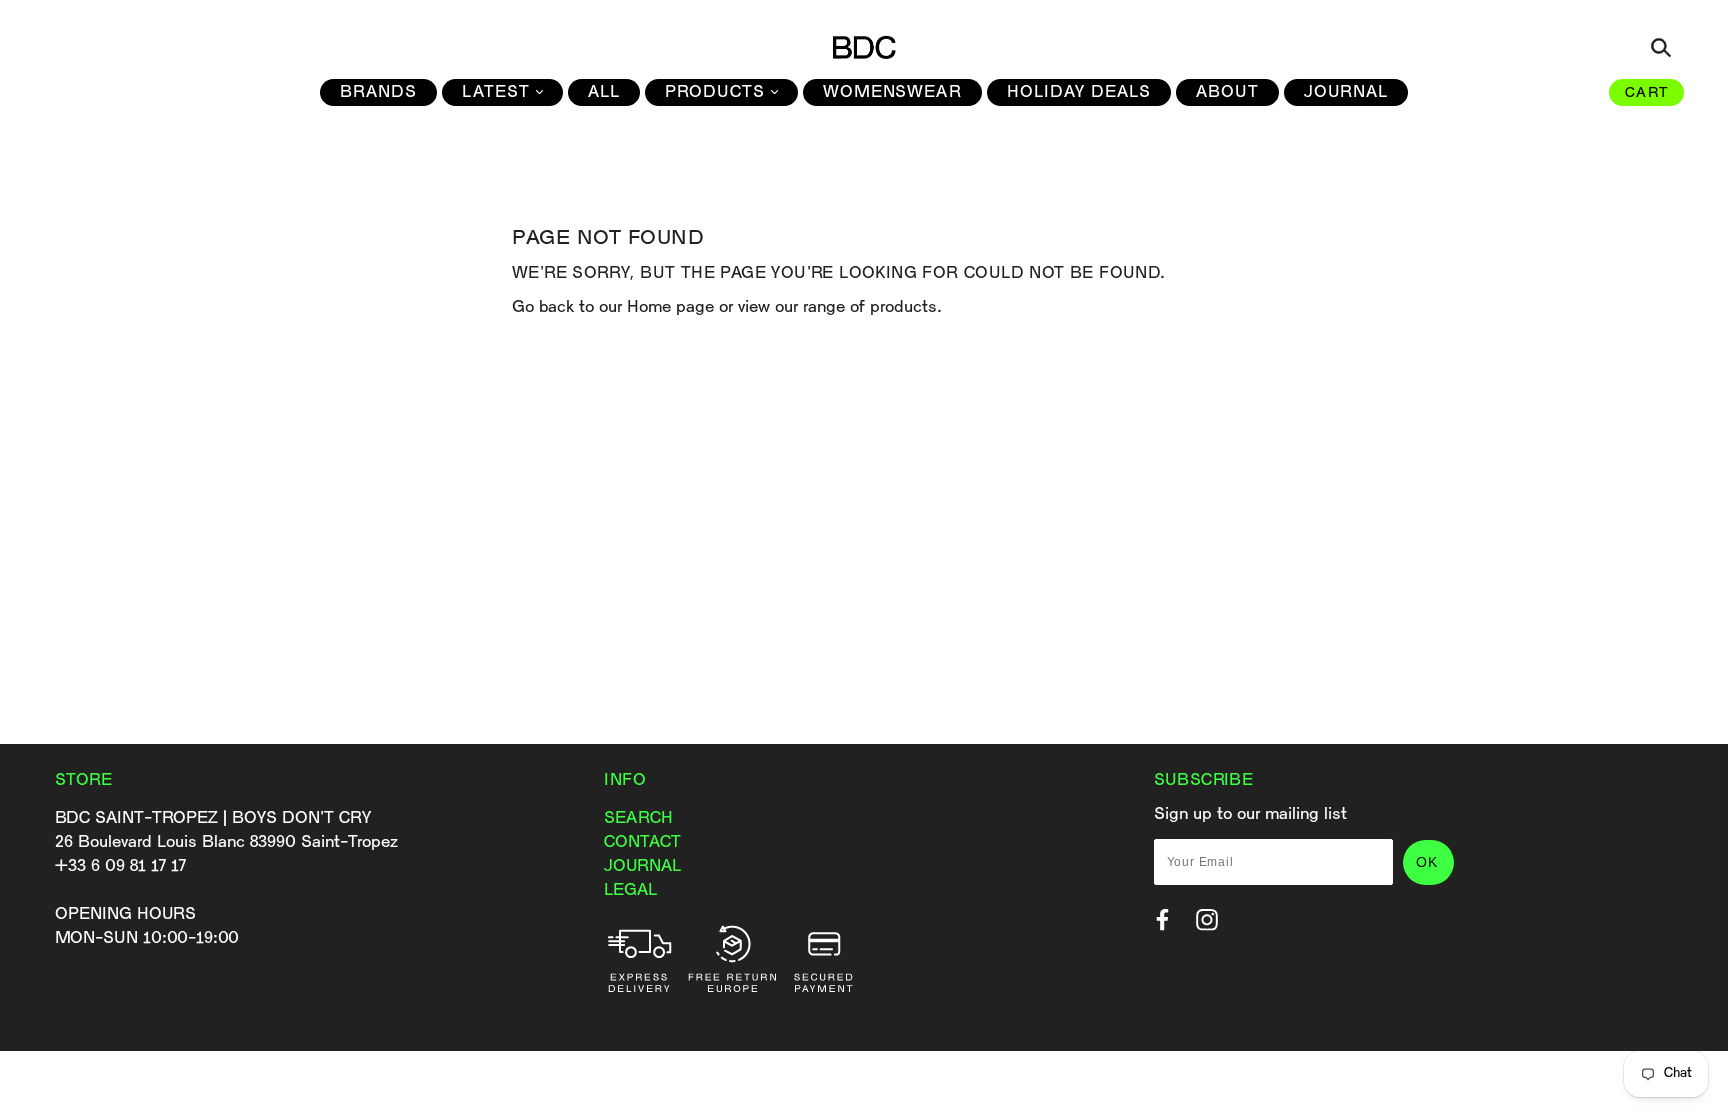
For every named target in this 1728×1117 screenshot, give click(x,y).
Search (638, 818)
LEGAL (630, 890)
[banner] (864, 47)
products (903, 307)
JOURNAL (642, 866)
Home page (670, 307)
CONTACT (642, 842)
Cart (1646, 93)
